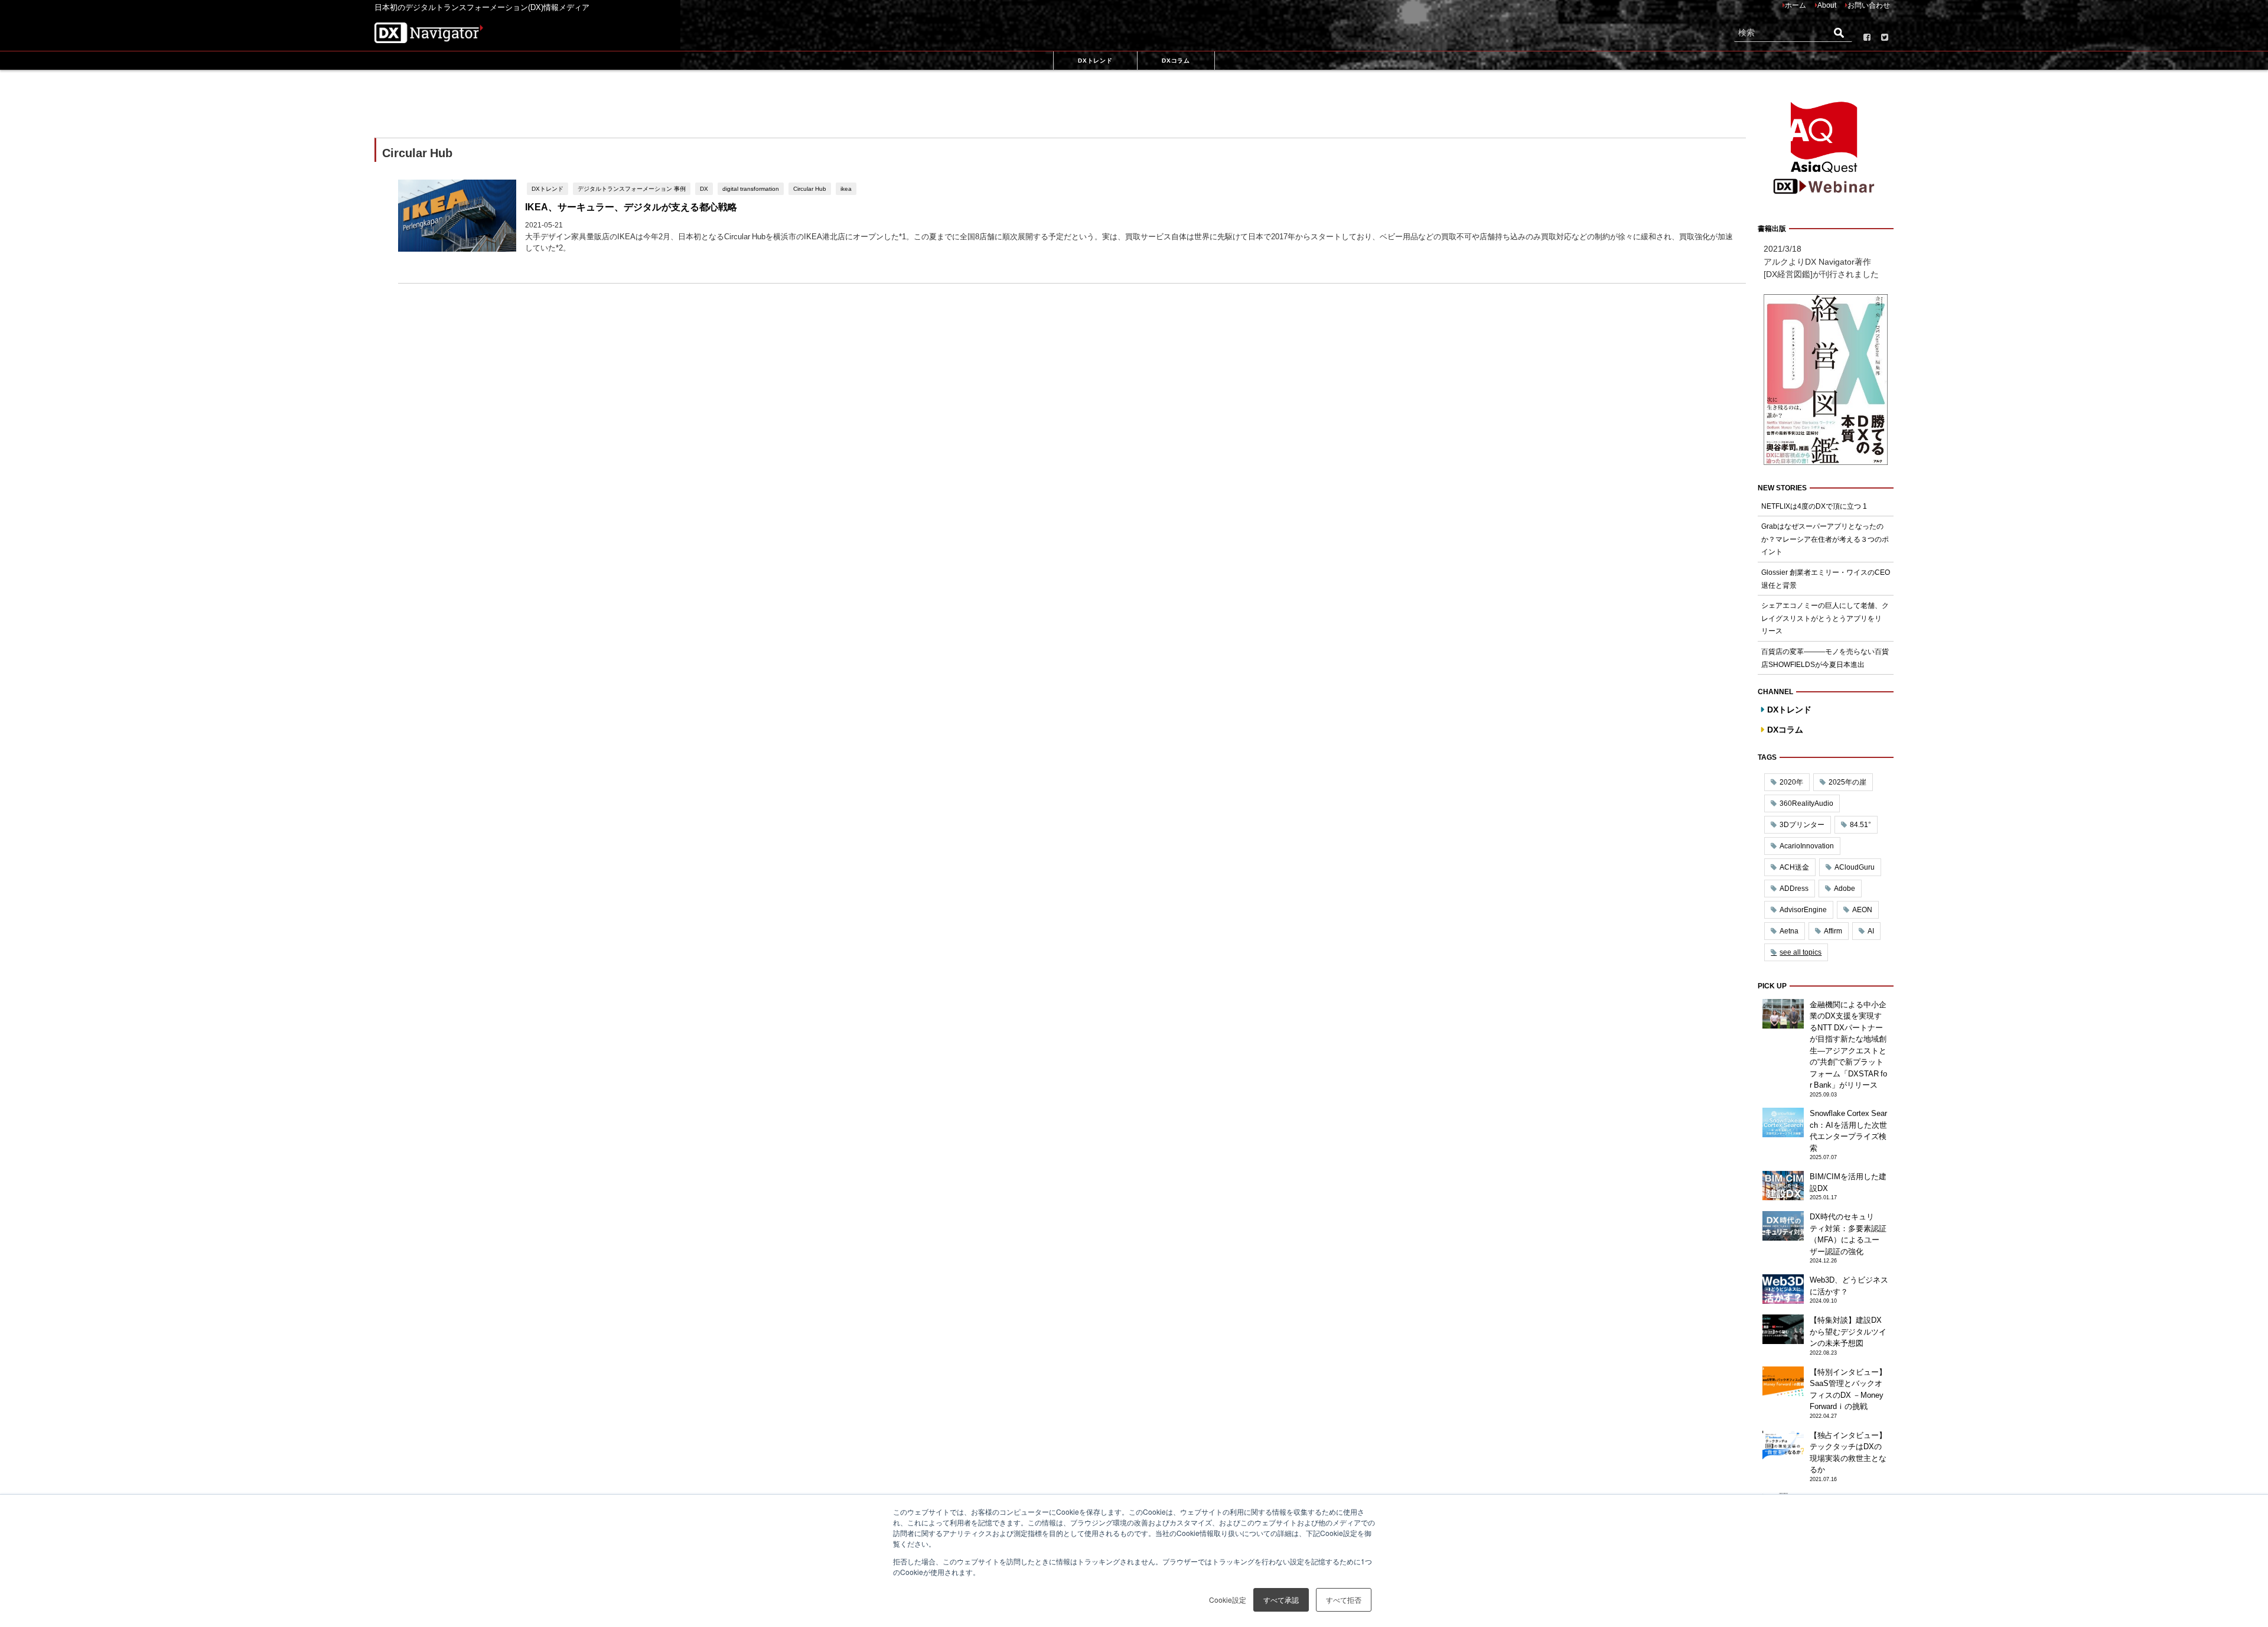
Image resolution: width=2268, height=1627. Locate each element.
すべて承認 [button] (1281, 1600)
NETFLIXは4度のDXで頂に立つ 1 (1814, 506)
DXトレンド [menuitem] (1095, 60)
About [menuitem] (1827, 5)
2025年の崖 (1847, 782)
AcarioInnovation (1807, 846)
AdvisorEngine (1803, 910)
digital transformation (751, 188)
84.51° (1860, 825)
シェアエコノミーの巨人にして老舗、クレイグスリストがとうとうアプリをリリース (1825, 618)
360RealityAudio (1806, 803)
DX (704, 188)
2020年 (1791, 782)
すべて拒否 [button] (1344, 1600)
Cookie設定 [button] (1228, 1600)
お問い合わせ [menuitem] (1869, 5)
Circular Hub (810, 188)
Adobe (1845, 889)
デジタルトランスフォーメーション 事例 (632, 188)
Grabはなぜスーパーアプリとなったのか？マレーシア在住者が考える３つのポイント (1825, 539)
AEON (1862, 910)
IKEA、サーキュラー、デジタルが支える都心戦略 (631, 207)
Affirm (1833, 931)
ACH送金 (1794, 867)
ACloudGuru (1855, 867)
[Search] (1839, 33)
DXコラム (1785, 730)
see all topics (1801, 952)
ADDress (1794, 889)
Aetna (1789, 931)
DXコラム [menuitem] (1176, 60)
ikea (846, 188)
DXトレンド (548, 188)
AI (1871, 931)
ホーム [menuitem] (1795, 5)
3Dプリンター (1802, 825)
